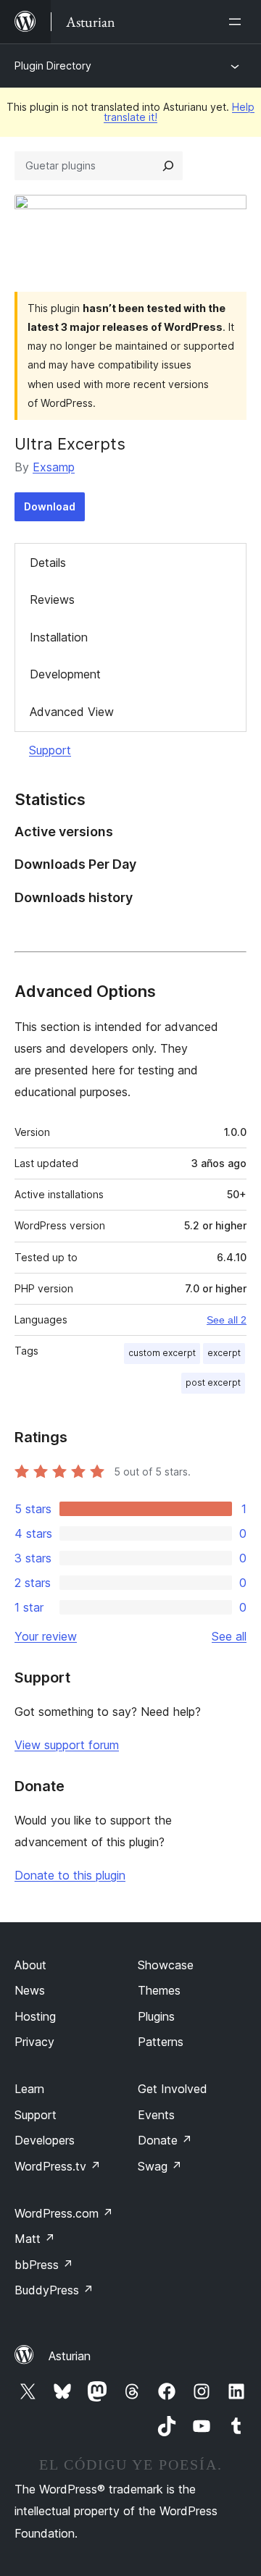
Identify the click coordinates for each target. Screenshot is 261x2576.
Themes (159, 1990)
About (30, 1965)
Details (48, 563)
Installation (59, 637)
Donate (165, 2140)
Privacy (34, 2042)
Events (156, 2115)
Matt (35, 2239)
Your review (46, 1636)
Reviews (52, 599)
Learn (29, 2089)
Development (65, 674)
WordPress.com (64, 2213)
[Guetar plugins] (168, 166)
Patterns (161, 2042)
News (30, 1990)
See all (229, 1636)
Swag (160, 2166)
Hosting (35, 2016)
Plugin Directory (53, 66)
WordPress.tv (58, 2166)
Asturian (70, 2356)
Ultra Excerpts (70, 444)
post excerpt (213, 1382)
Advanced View (72, 712)
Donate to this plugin (70, 1875)
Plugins (156, 2016)
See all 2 (227, 1320)
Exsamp (54, 467)
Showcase (166, 1965)
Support (50, 750)
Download (50, 506)
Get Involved (173, 2089)
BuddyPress (54, 2290)
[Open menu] (238, 22)
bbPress (44, 2265)
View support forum (67, 1745)
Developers (45, 2140)
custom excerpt (162, 1353)
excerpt (224, 1353)
